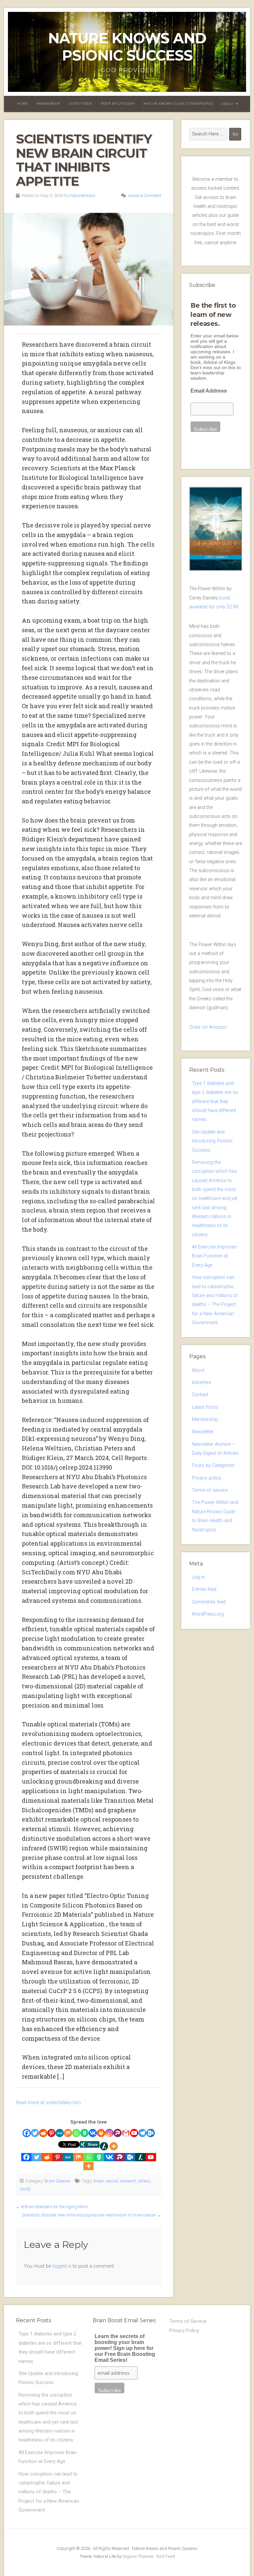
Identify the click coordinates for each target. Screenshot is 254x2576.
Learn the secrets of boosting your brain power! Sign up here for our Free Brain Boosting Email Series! (125, 2348)
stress (144, 2181)
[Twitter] (35, 2133)
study (25, 2189)
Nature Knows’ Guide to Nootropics (178, 104)
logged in (62, 2266)
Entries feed (204, 1589)
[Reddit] (43, 2133)
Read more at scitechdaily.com (48, 2103)
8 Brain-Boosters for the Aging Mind (54, 2207)
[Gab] (85, 2133)
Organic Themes (138, 2556)
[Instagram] (109, 2133)
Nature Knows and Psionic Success (127, 47)
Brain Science (57, 2181)
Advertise (201, 1383)
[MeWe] (60, 2133)
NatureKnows (83, 195)
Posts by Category (118, 104)
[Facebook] (27, 2133)
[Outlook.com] (151, 2133)
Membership (48, 104)
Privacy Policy (184, 2331)
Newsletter (203, 1432)
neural (112, 2181)
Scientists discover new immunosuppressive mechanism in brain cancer (89, 2215)
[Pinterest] (51, 2133)
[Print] (101, 2133)
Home (22, 104)
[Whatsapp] (76, 2133)
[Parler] (118, 2133)
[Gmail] (126, 2133)
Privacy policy (207, 1478)
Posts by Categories (213, 1465)
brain (99, 2181)
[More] (114, 2146)
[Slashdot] (104, 2146)
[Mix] (68, 2133)
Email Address (209, 391)
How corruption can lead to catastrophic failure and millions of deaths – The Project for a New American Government (49, 2492)
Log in (198, 1577)
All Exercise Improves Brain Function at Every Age (214, 1256)
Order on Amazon (208, 1027)
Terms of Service (188, 2321)
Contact (200, 1395)
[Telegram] (142, 2133)
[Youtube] (134, 2133)
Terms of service (210, 1490)
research (128, 2181)
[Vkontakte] (93, 2133)
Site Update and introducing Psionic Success (212, 1141)
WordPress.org (208, 1614)
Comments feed (209, 1602)
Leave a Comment (145, 195)
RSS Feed (166, 2556)
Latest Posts (81, 104)
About (228, 104)
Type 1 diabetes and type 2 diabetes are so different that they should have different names (215, 1101)
